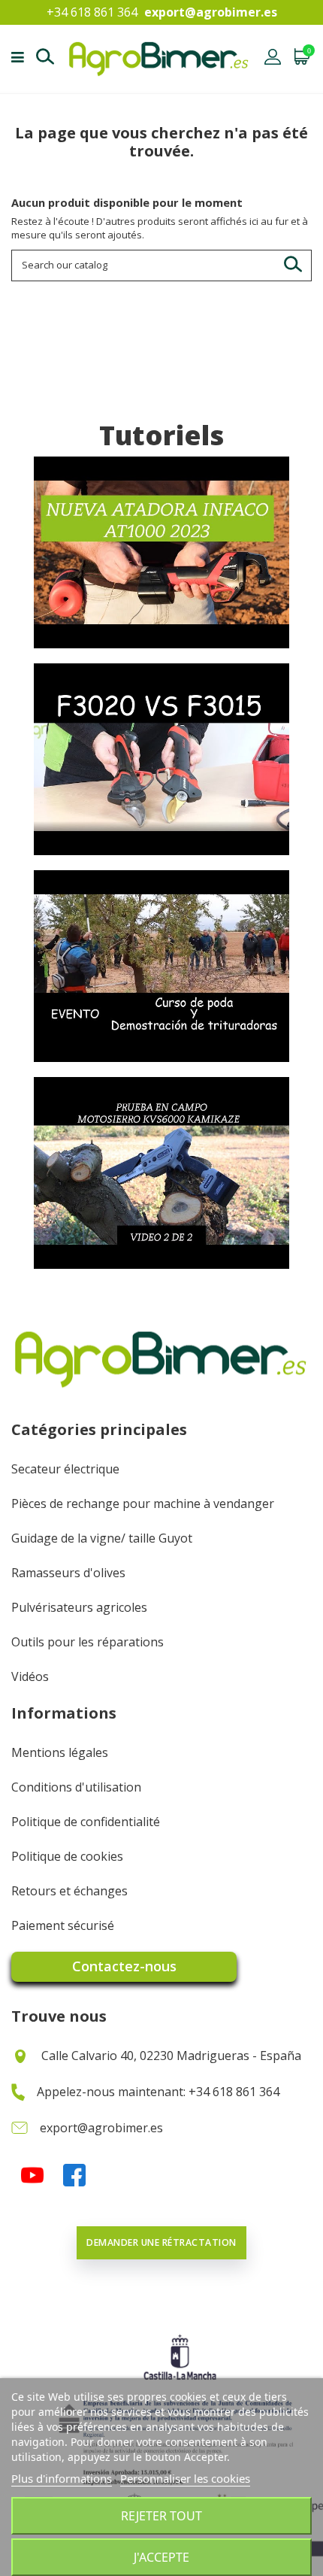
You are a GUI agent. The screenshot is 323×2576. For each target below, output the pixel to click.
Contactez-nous (124, 1966)
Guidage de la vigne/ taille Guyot (102, 1538)
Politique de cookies (67, 1856)
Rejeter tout (161, 2516)
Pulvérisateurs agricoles (79, 1607)
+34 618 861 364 (92, 12)
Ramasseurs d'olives (68, 1573)
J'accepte (161, 2557)
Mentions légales (60, 1752)
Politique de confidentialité (86, 1822)
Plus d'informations (62, 2478)
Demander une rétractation (161, 2242)
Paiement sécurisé (63, 1925)
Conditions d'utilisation (76, 1787)
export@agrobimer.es (211, 12)
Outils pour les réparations (88, 1642)
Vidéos (30, 1676)
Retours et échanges (69, 1891)
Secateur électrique (65, 1469)
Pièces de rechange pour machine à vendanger (143, 1503)
